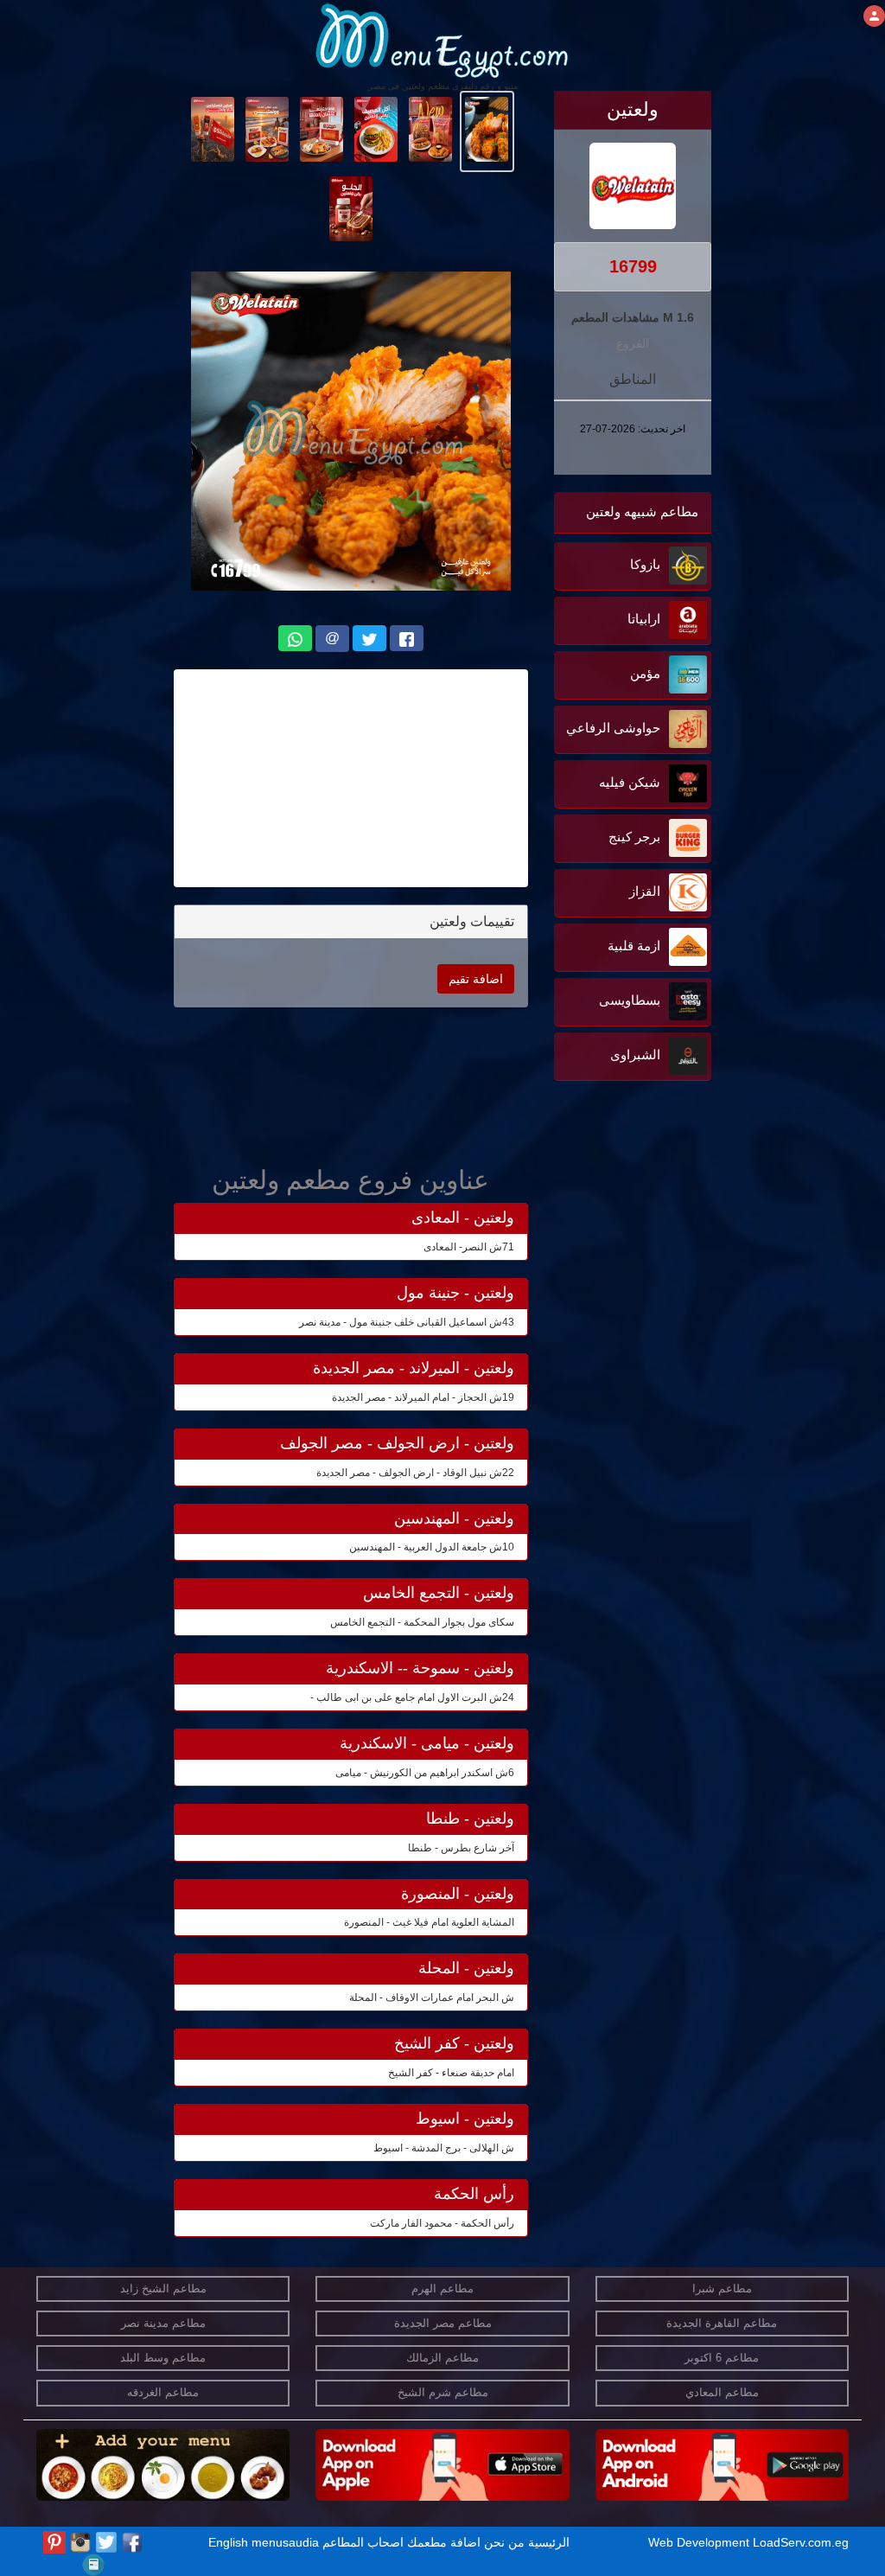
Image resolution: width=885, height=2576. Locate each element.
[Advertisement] (603, 1260)
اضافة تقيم (476, 979)
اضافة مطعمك (444, 2542)
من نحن (504, 2542)
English (228, 2542)
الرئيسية (549, 2542)
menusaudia (285, 2542)
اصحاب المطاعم (363, 2542)
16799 (633, 266)
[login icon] (874, 16)
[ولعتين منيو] (487, 128)
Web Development (700, 2542)
